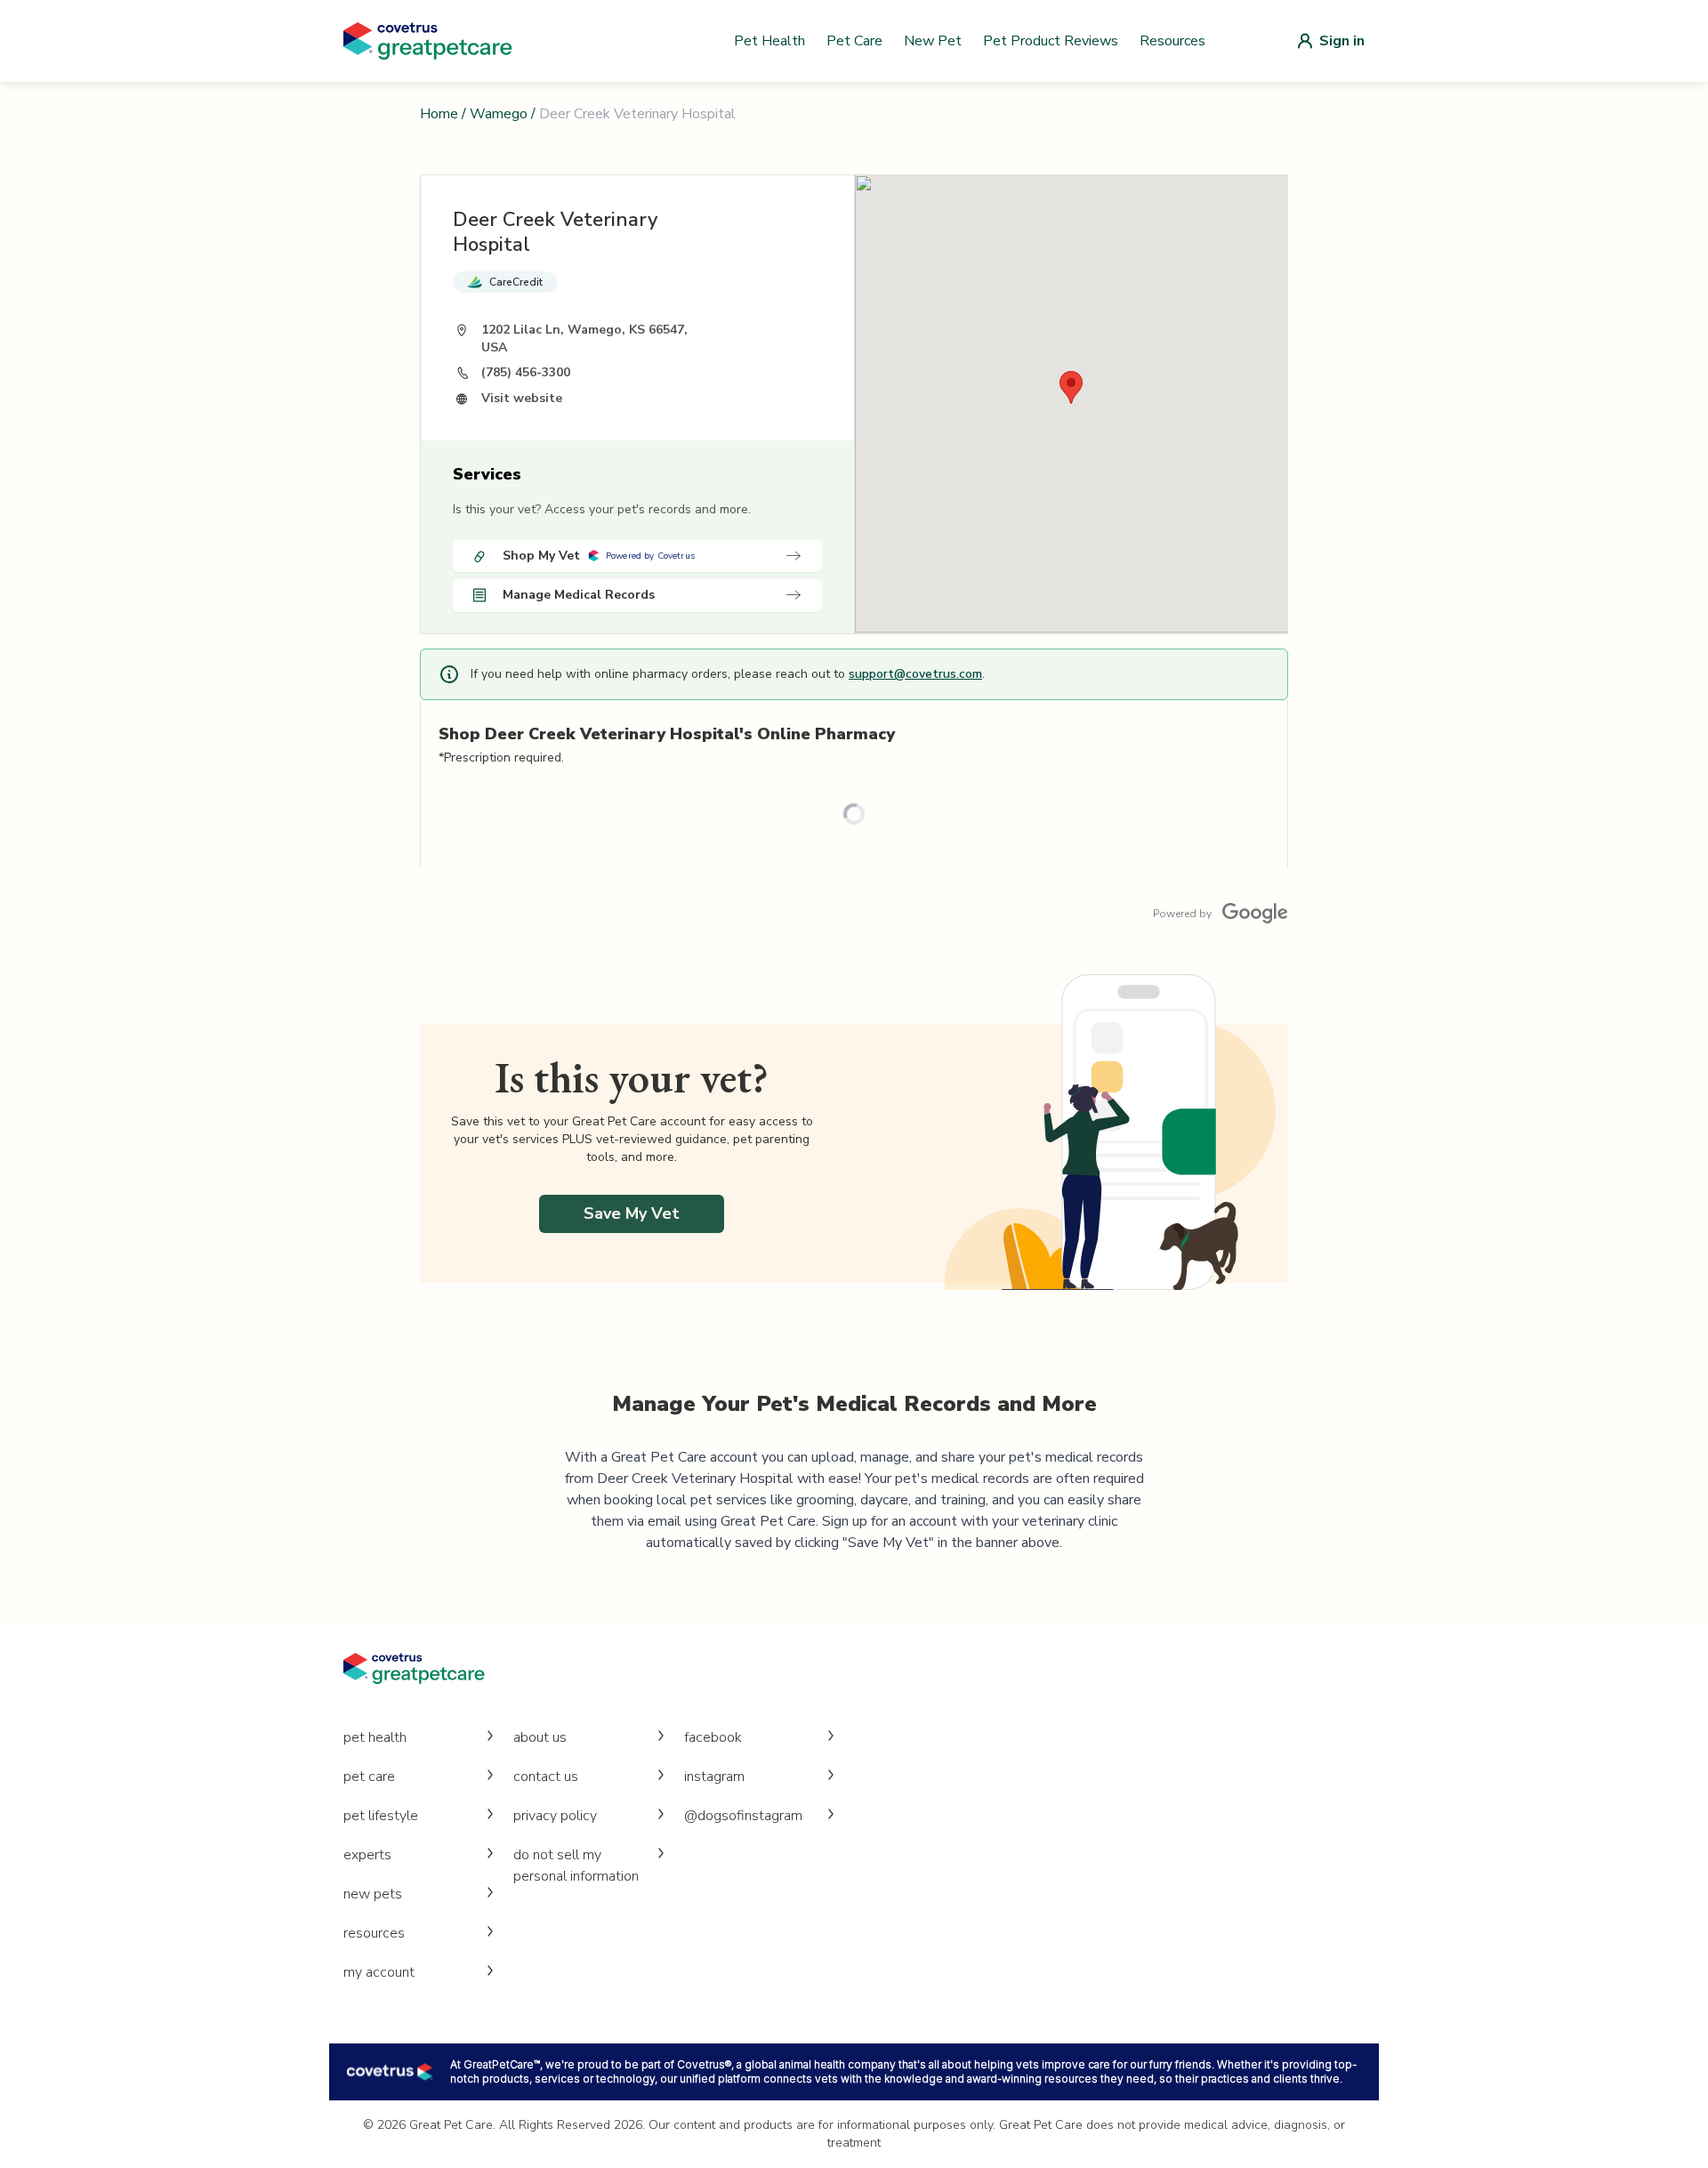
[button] (1071, 387)
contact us (546, 1777)
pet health (375, 1737)
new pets (373, 1894)
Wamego (499, 114)
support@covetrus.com (915, 674)
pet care (369, 1777)
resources (374, 1933)
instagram (714, 1777)
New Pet (933, 41)
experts (367, 1855)
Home (439, 114)
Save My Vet (632, 1213)
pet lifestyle (381, 1816)
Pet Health (769, 41)
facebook (713, 1737)
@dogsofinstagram (743, 1816)
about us (540, 1737)
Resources (1172, 41)
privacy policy (555, 1816)
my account (379, 1972)
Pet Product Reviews (1051, 41)
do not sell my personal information (576, 1866)
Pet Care (854, 41)
